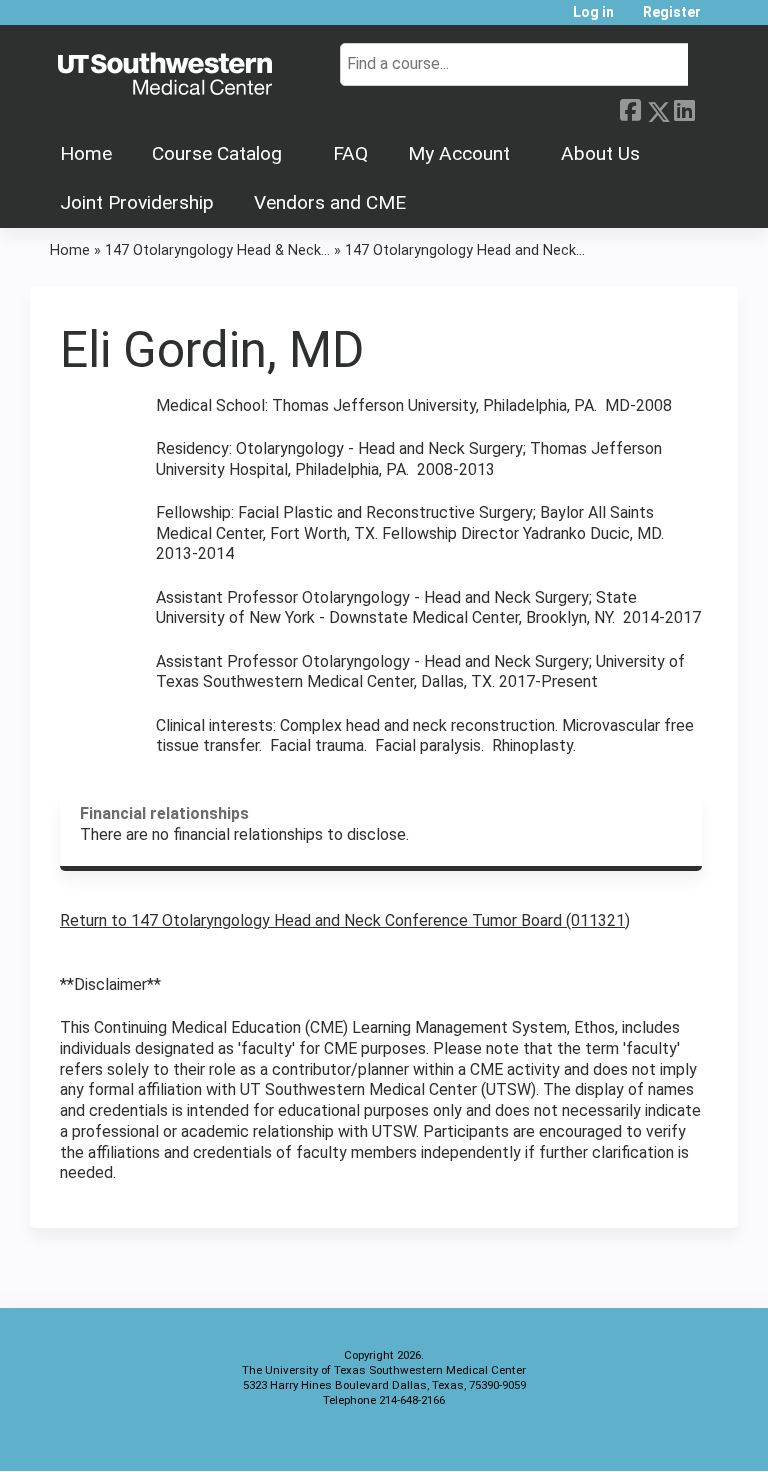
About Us (600, 153)
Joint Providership (137, 202)
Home (86, 153)
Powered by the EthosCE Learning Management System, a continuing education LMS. (667, 1438)
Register (672, 12)
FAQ (350, 153)
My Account (459, 153)
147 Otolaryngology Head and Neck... (465, 250)
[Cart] (722, 19)
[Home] (165, 75)
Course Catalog (217, 153)
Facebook (630, 108)
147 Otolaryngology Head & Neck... (217, 250)
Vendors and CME (330, 202)
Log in (593, 12)
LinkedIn (684, 106)
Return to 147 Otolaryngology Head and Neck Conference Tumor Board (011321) (345, 920)
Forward (711, 106)
